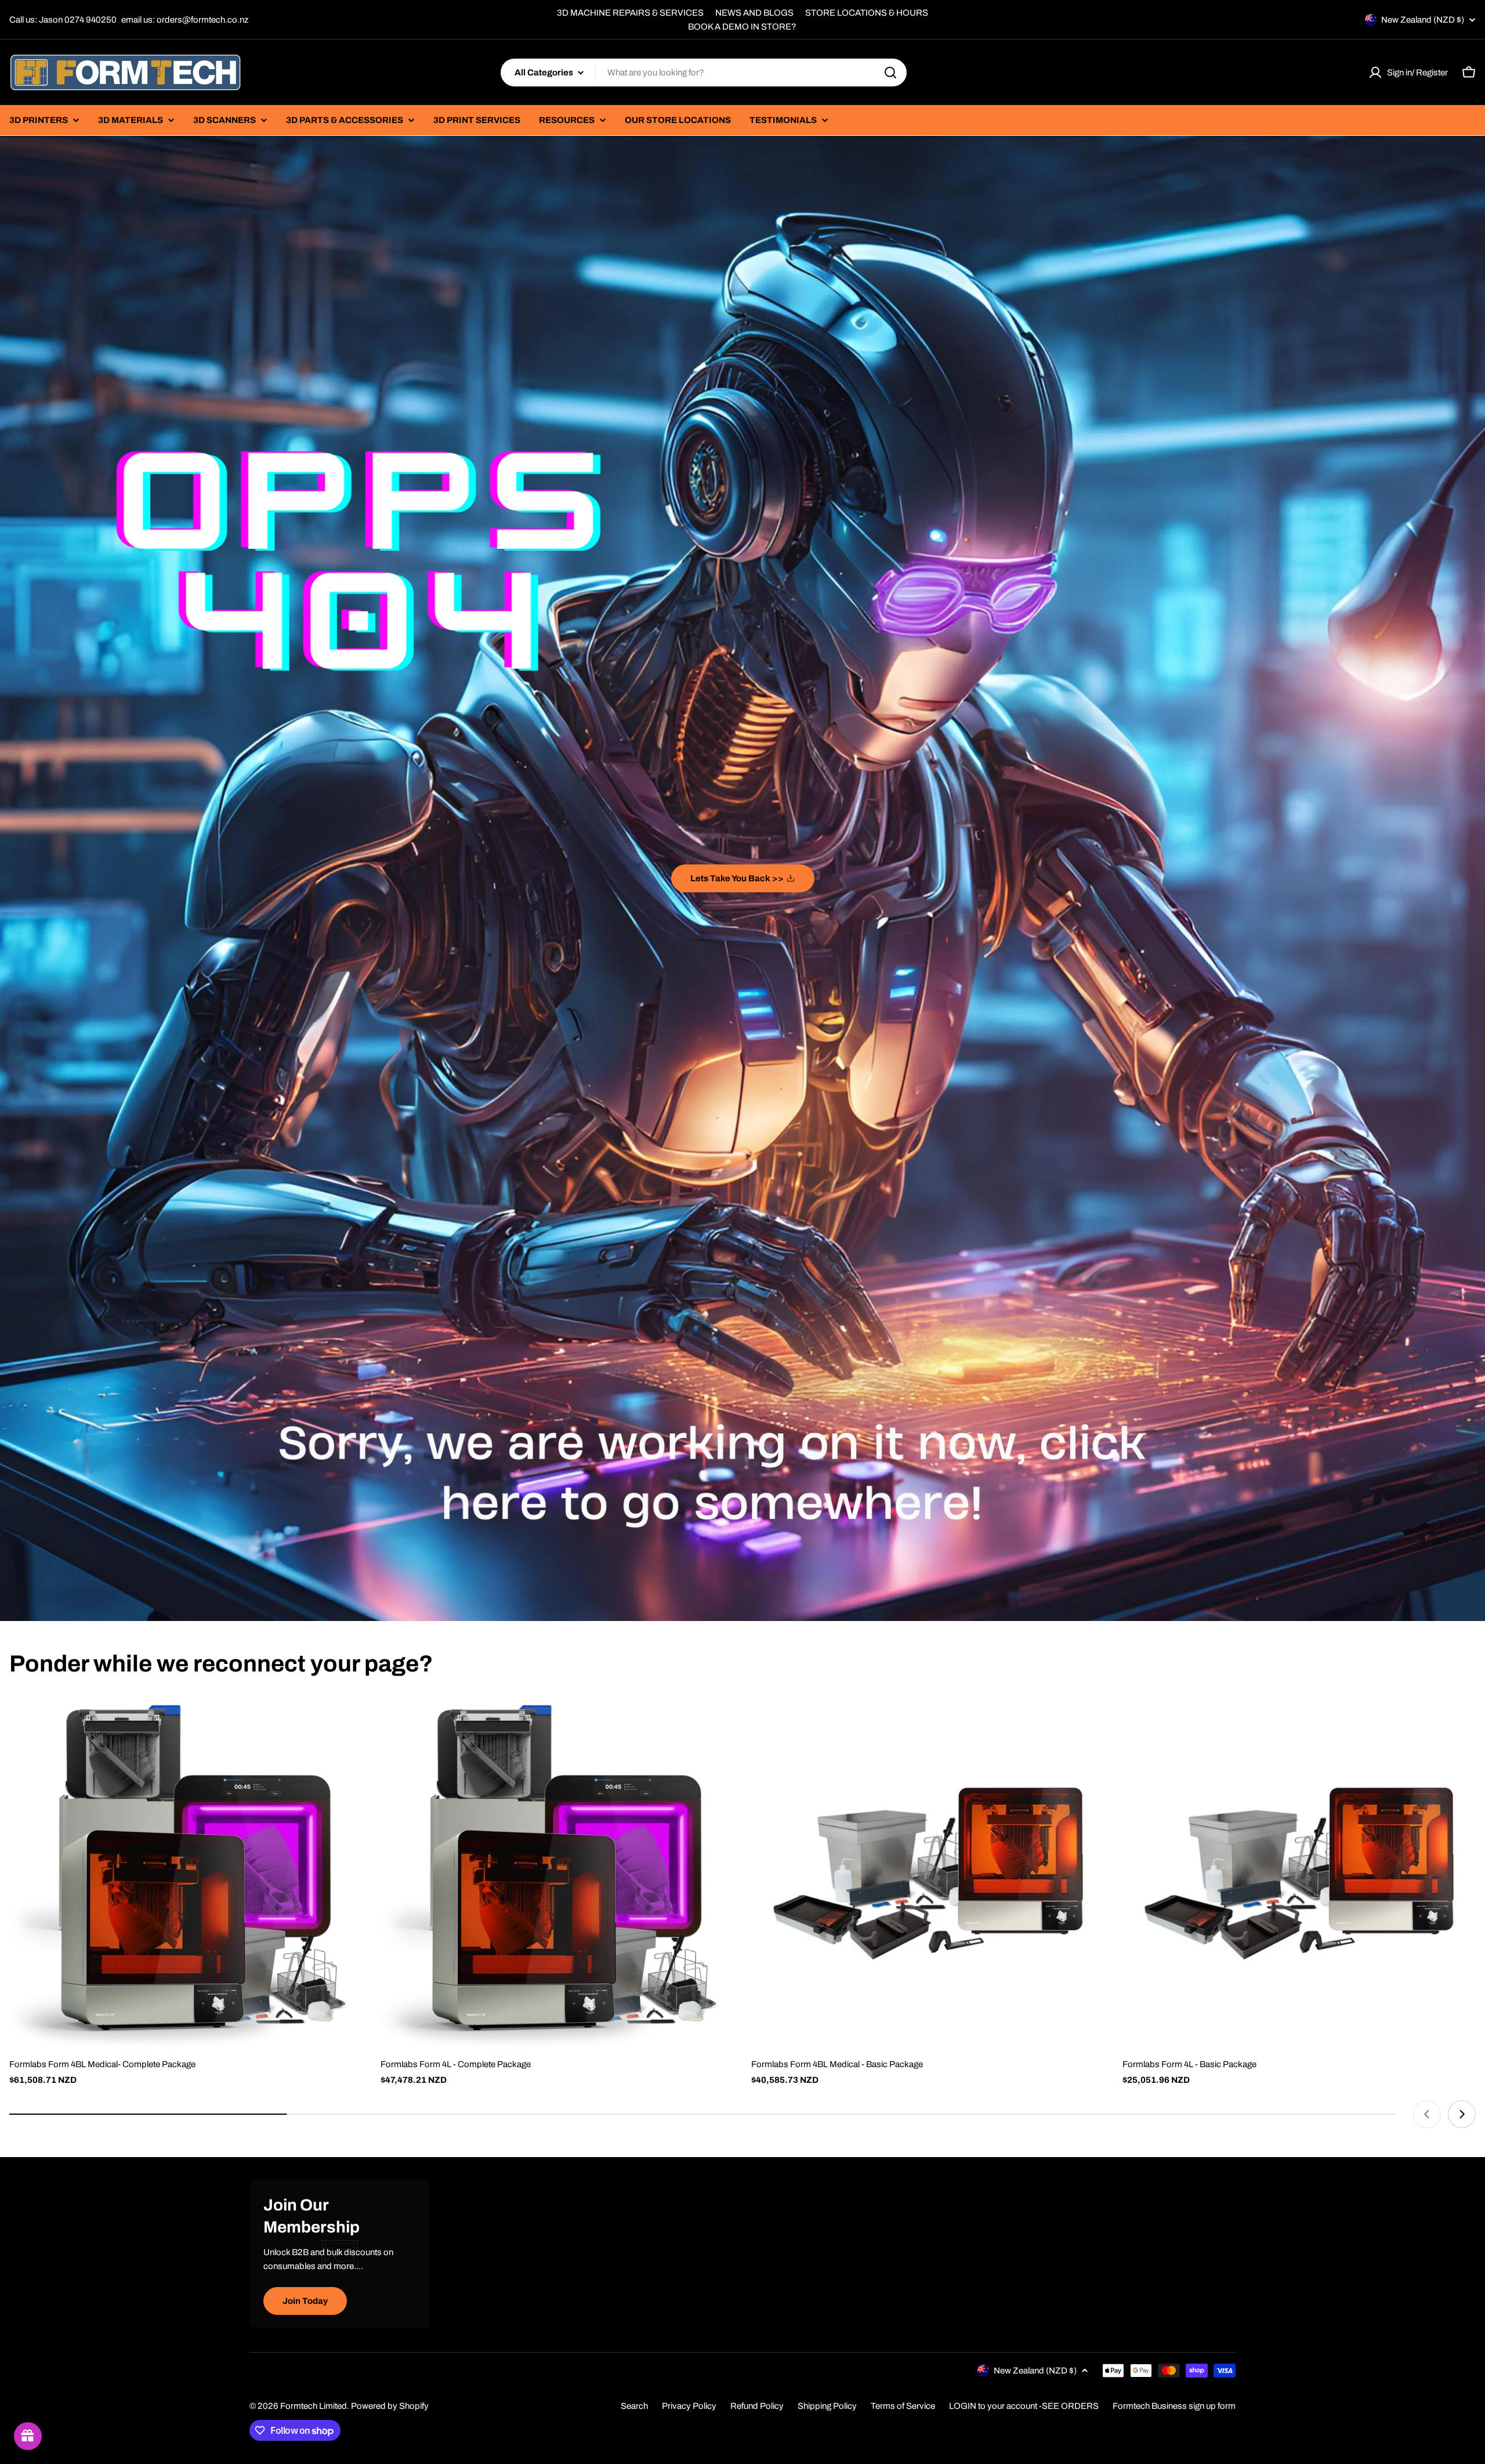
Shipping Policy (827, 2406)
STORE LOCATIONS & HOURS (867, 13)
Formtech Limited (314, 2406)
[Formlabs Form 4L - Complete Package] (557, 1873)
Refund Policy (757, 2406)
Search (634, 2406)
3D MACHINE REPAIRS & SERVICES (630, 13)
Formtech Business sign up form (1174, 2406)
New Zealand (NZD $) (1423, 20)
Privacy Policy (689, 2406)
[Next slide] (1462, 2114)
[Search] (890, 73)
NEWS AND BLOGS (754, 13)
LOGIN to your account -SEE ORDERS (1024, 2406)
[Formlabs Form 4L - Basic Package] (1299, 1873)
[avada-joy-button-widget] (28, 2436)
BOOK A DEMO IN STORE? (742, 27)
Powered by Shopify (390, 2406)
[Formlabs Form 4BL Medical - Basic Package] (928, 1873)
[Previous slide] (1427, 2114)
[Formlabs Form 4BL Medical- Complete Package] (186, 1873)
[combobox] (704, 73)
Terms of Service (903, 2406)
